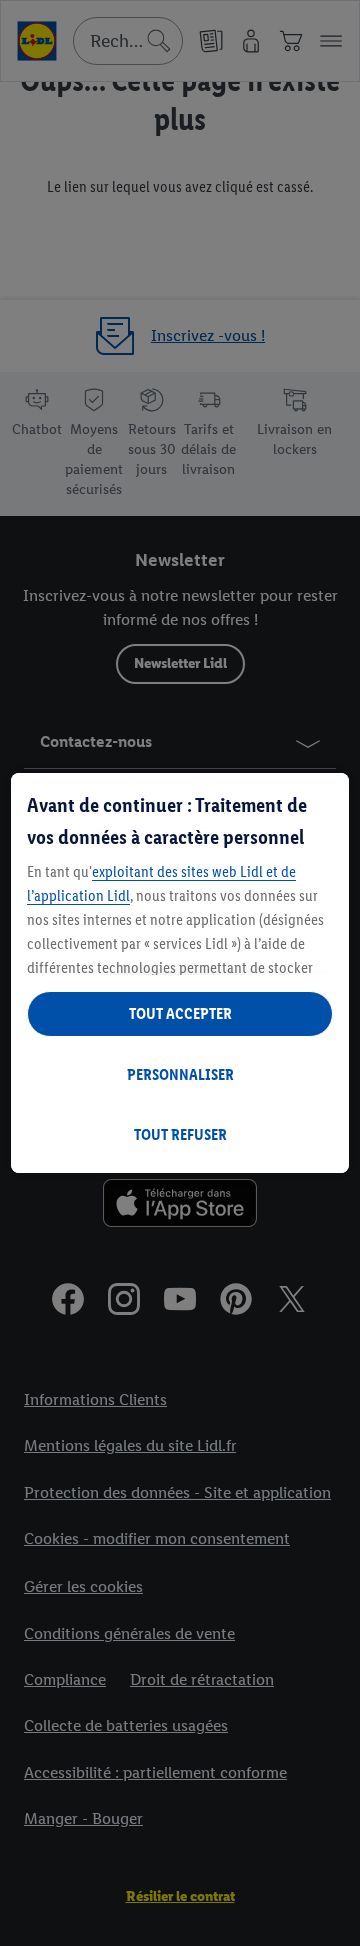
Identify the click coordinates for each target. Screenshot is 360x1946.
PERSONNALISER (180, 1074)
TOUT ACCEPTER (180, 1013)
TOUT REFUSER (180, 1134)
